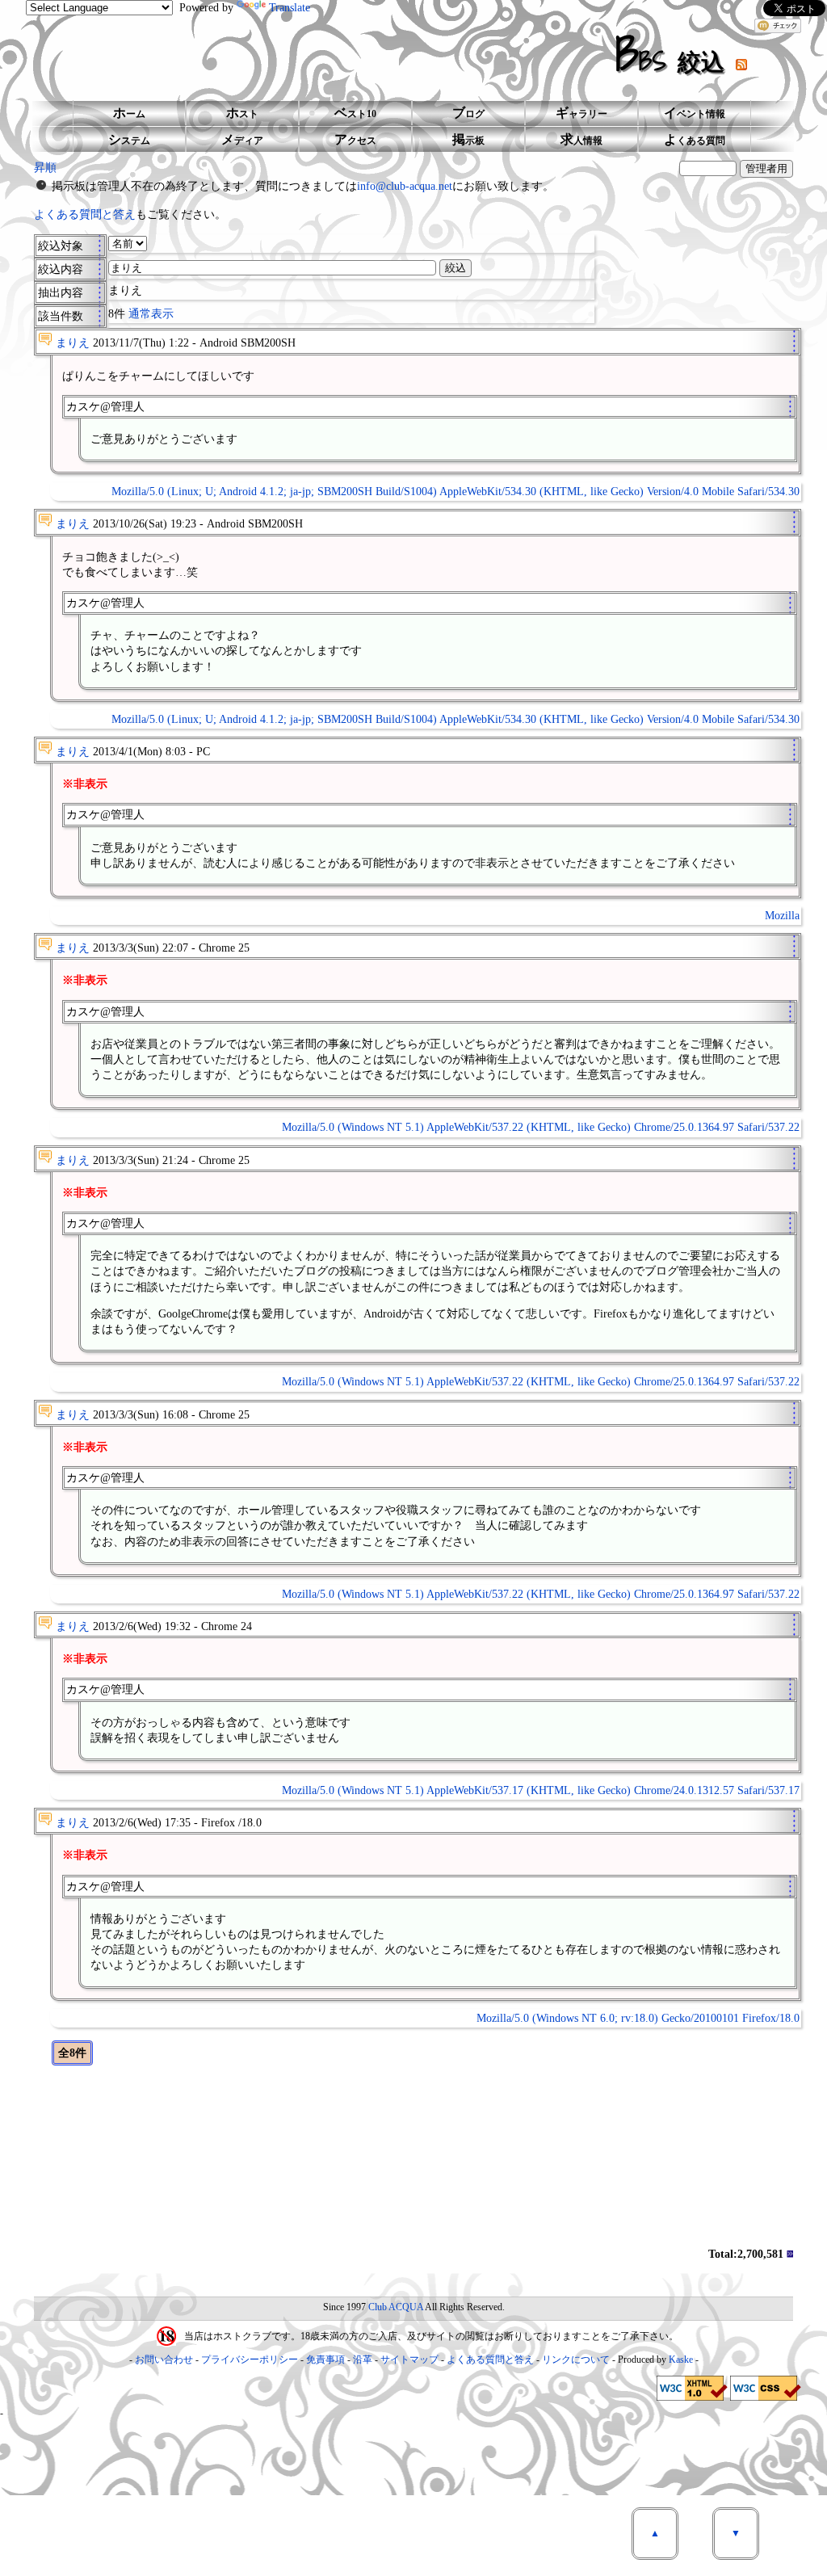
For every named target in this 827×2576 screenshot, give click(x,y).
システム (129, 139)
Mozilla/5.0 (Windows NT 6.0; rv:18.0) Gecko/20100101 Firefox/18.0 (638, 2018)
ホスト (242, 113)
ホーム (129, 113)
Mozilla (782, 916)
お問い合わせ (164, 2360)
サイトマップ (409, 2360)
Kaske (681, 2360)
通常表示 (151, 314)
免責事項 (325, 2360)
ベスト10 (355, 113)
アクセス (355, 139)
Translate (290, 7)
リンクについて (576, 2360)
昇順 (45, 168)
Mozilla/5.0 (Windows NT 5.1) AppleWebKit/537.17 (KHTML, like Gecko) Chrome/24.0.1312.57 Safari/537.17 (541, 1790)
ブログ (468, 113)
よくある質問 (695, 139)
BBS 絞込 (676, 54)
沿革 (363, 2360)
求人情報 (581, 139)
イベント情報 (695, 113)
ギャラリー (581, 113)
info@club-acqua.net (405, 186)
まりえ (73, 343)
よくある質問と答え (85, 214)
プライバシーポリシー (250, 2360)
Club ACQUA (396, 2307)
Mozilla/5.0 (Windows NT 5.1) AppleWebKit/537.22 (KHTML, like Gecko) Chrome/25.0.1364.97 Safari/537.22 (541, 1127)
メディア (242, 139)
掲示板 (468, 139)
